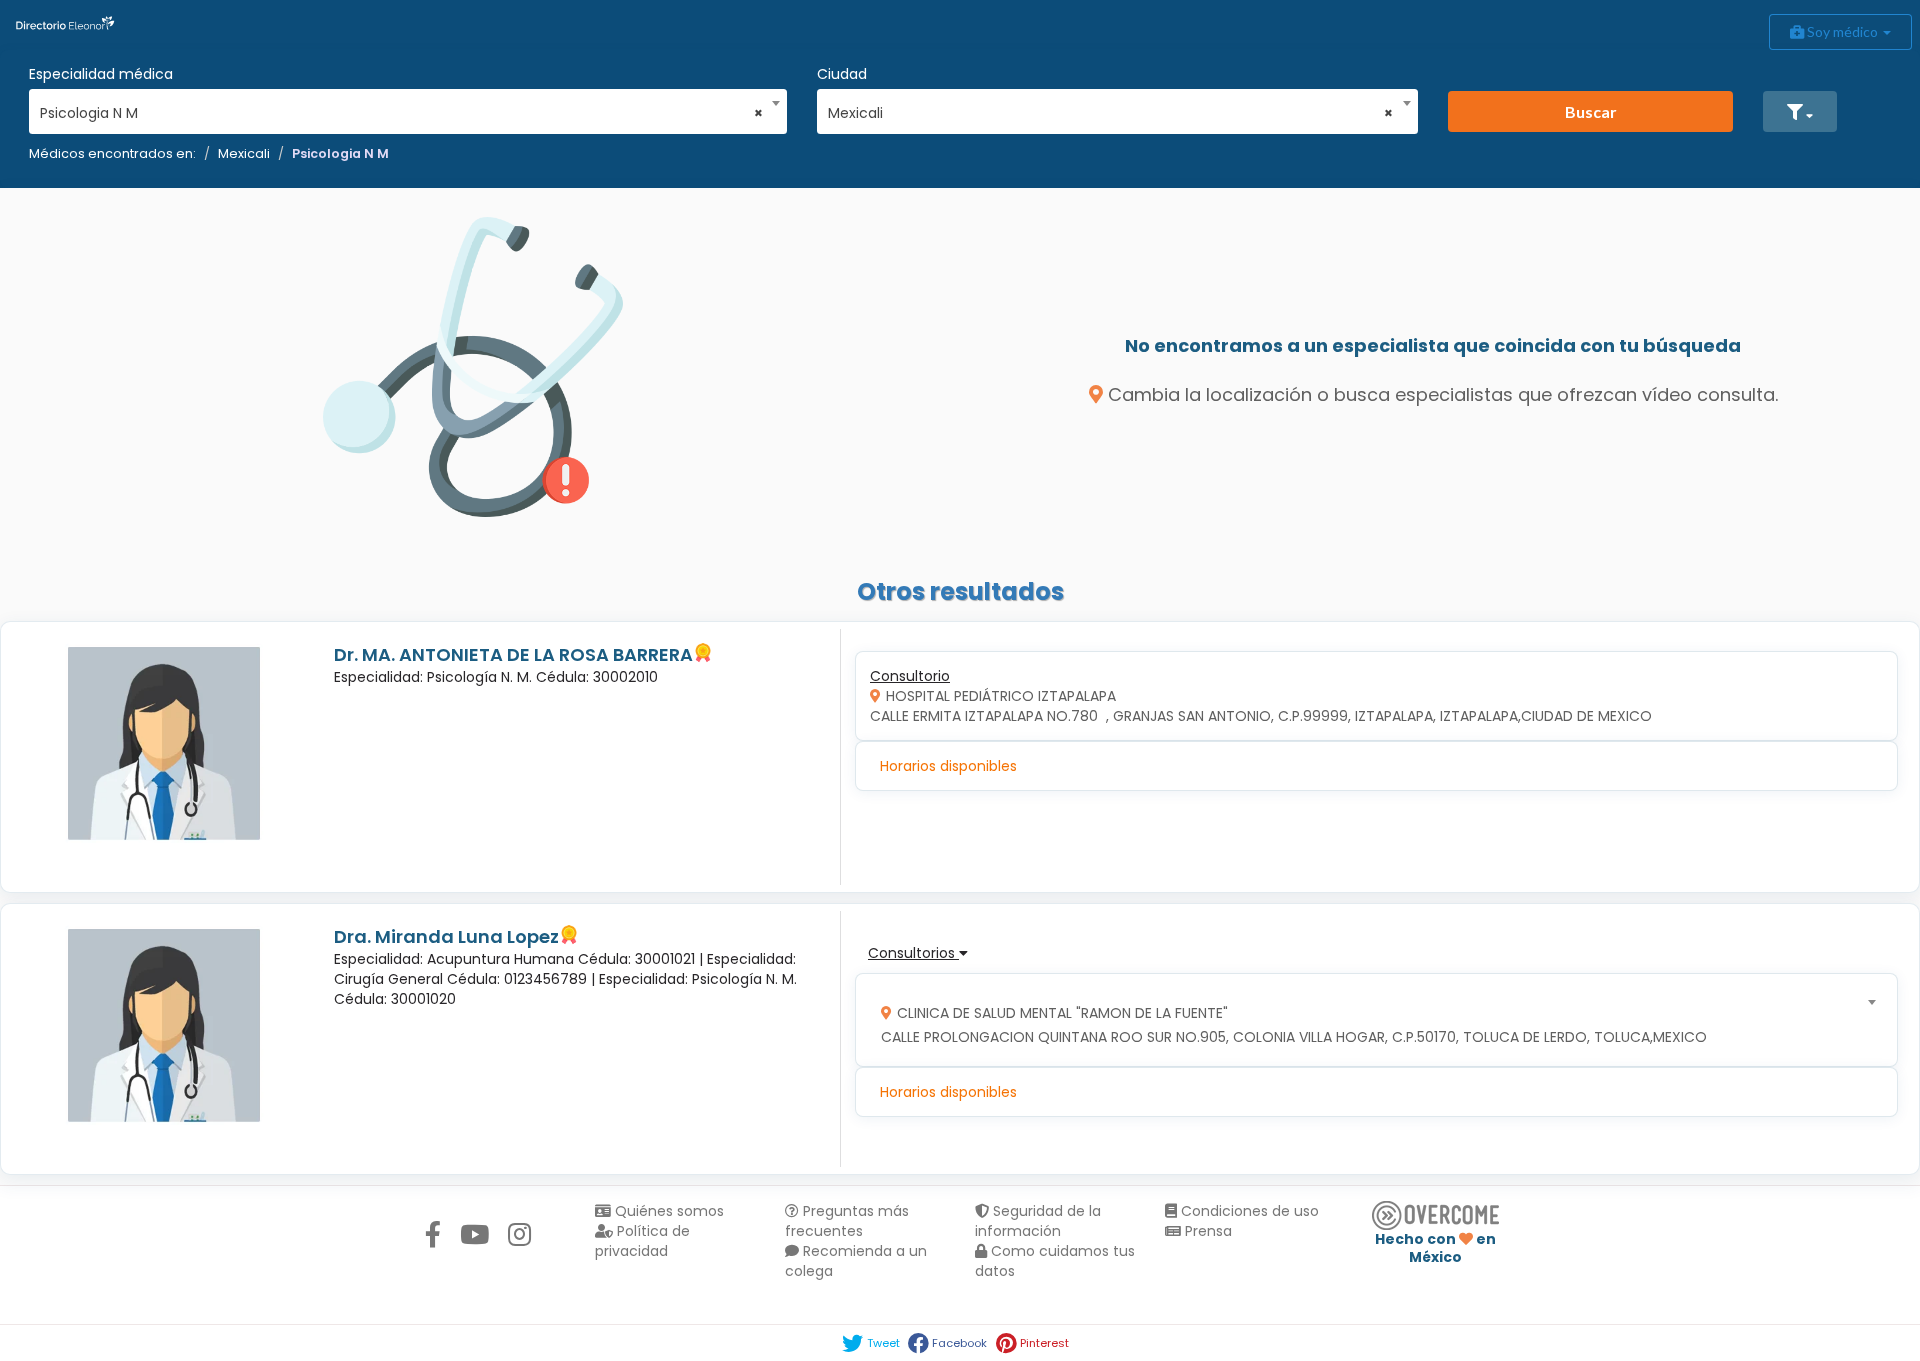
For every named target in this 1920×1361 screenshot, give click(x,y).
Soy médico (1842, 31)
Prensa (1206, 1231)
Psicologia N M (340, 153)
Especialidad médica (101, 74)
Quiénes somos (667, 1211)
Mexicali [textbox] (1111, 113)
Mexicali (244, 153)
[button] (1800, 111)
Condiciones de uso (1248, 1211)
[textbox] (1370, 1020)
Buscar (1591, 111)
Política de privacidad (642, 1241)
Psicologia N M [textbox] (401, 113)
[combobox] (401, 108)
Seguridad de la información (1038, 1221)
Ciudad (842, 74)
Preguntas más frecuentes (847, 1221)
